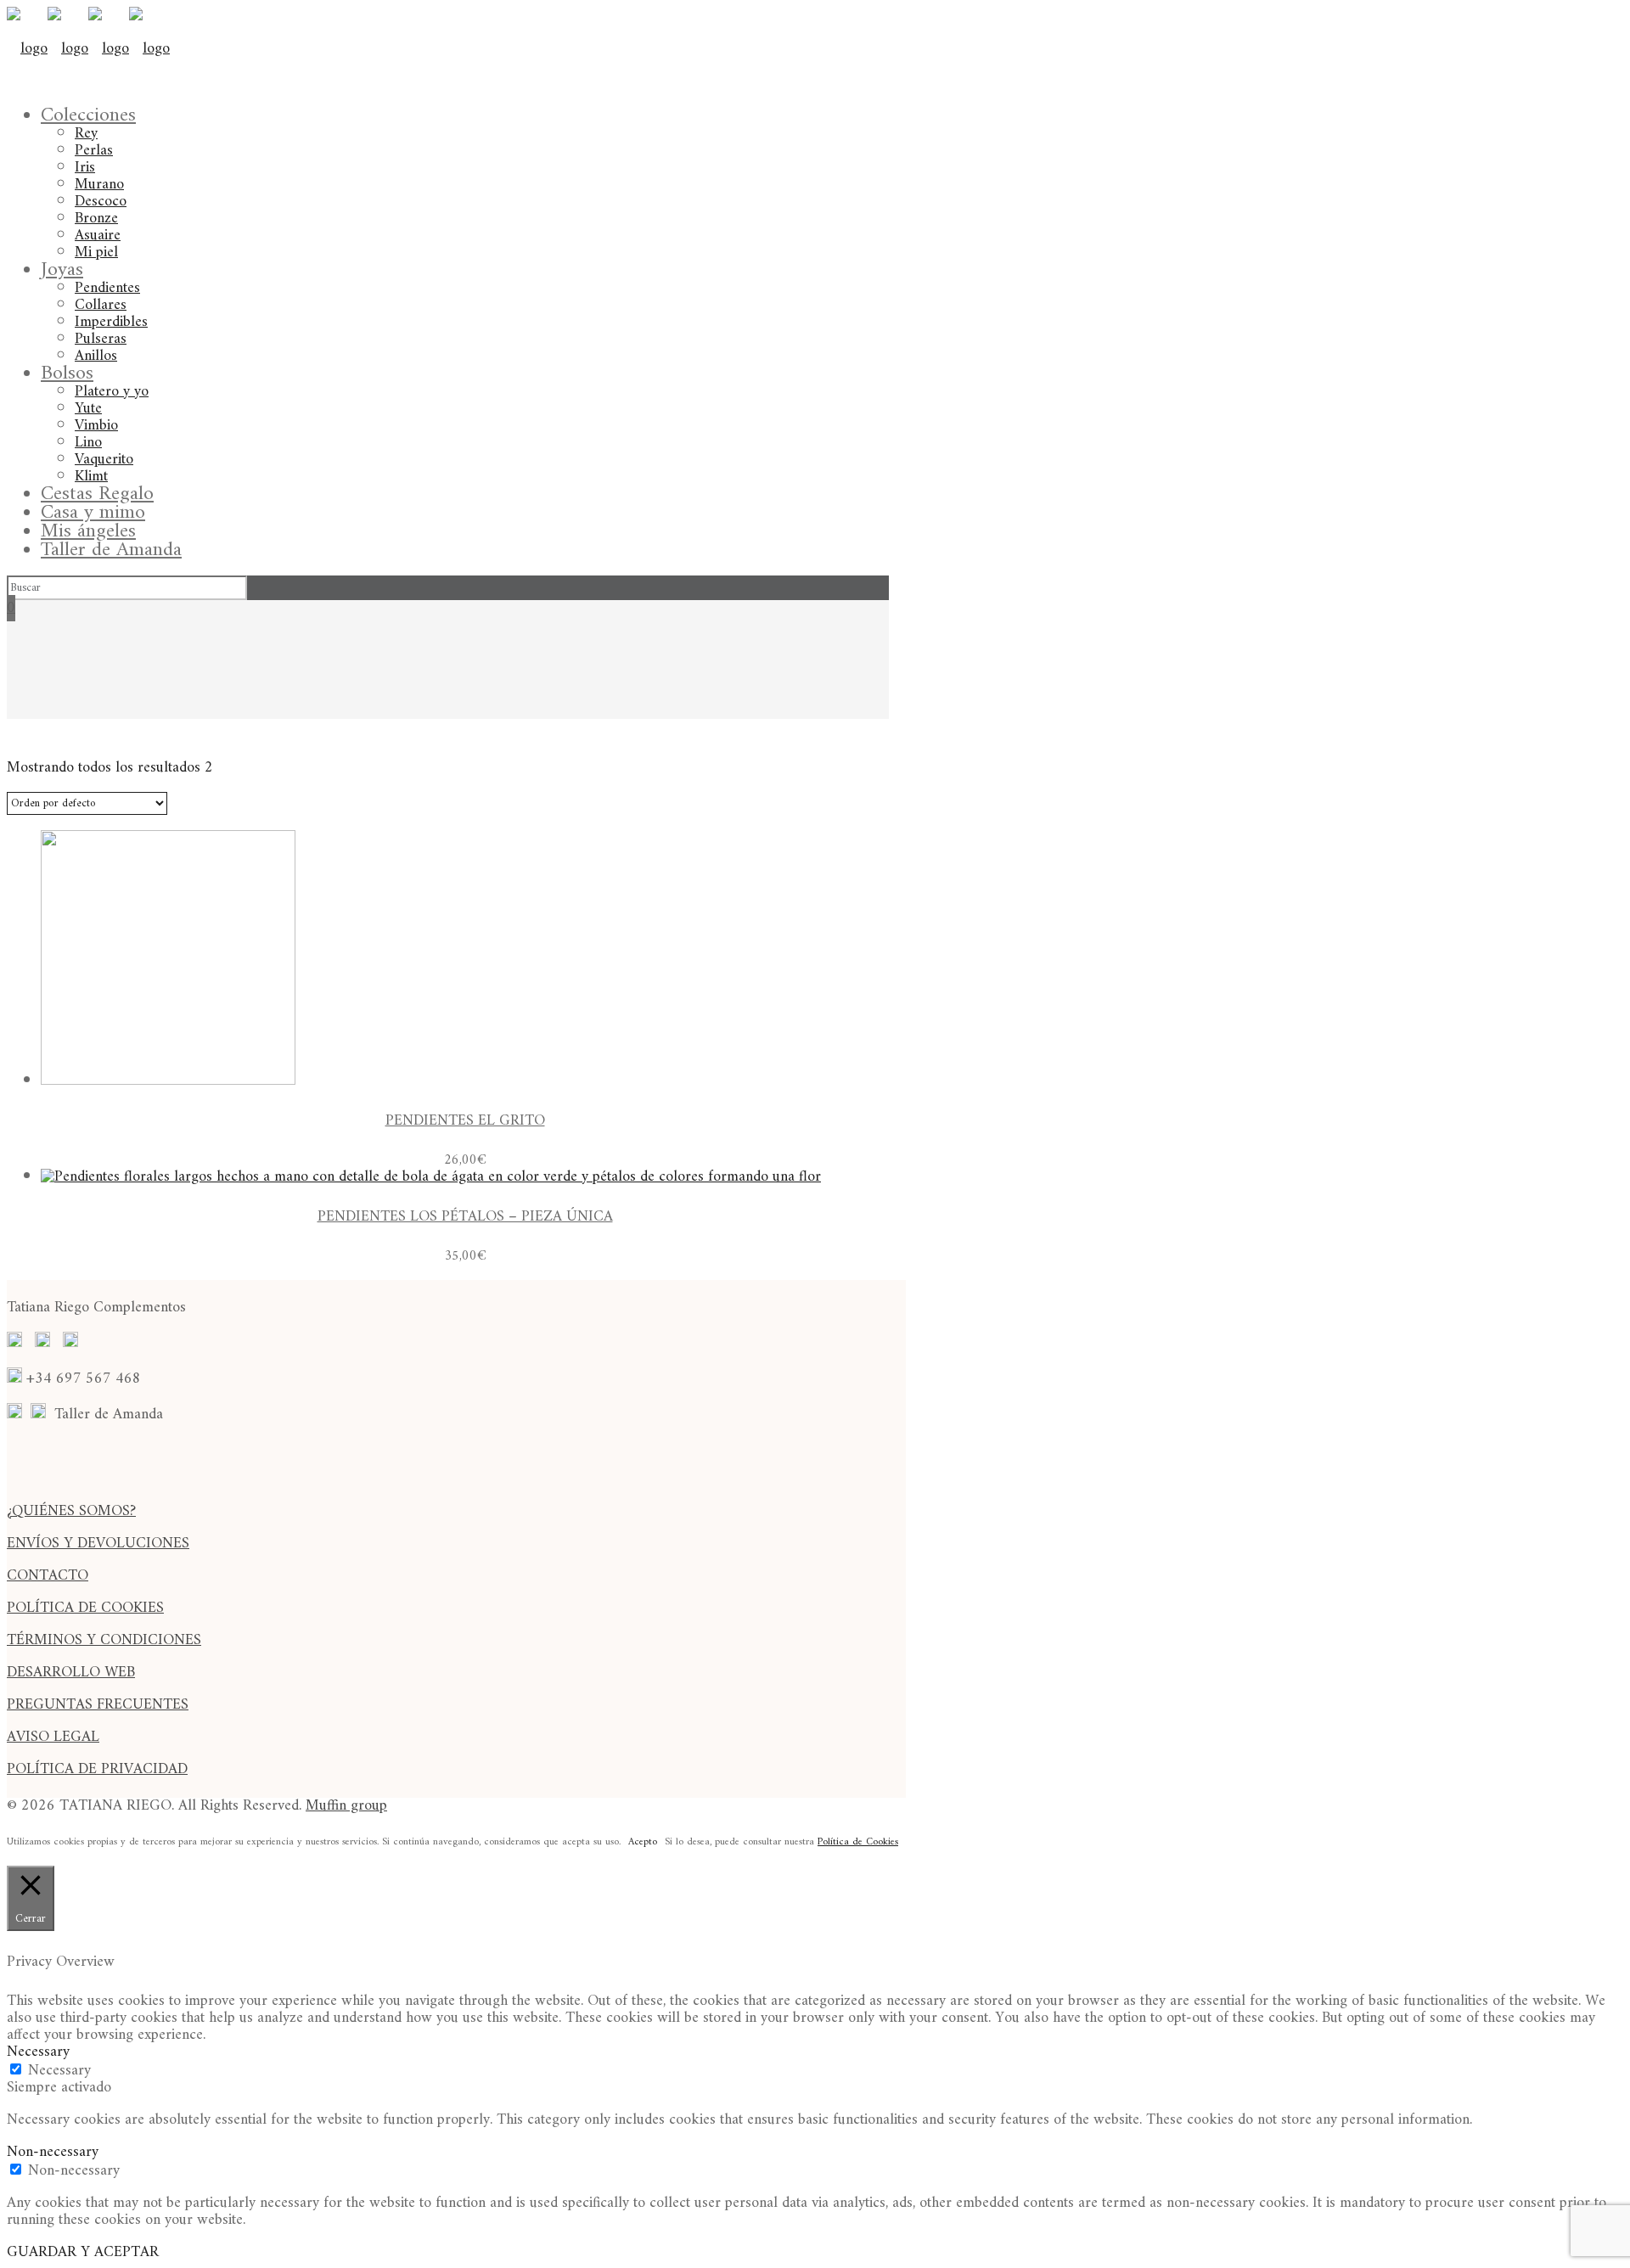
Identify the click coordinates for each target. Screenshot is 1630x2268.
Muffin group (346, 1806)
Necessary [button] (38, 2052)
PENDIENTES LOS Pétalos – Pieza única (465, 1217)
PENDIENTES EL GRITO (465, 1121)
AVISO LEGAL (53, 1737)
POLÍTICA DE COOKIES (85, 1608)
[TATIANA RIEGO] (88, 49)
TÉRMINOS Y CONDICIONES (104, 1640)
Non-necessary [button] (53, 2152)
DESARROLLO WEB (71, 1673)
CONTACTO (48, 1576)
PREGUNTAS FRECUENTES (98, 1705)
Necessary (59, 2071)
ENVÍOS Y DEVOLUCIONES (98, 1544)
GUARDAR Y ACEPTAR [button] (83, 2252)
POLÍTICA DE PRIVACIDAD (97, 1769)
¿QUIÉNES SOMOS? (71, 1511)
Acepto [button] (643, 1843)
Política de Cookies (858, 1842)
